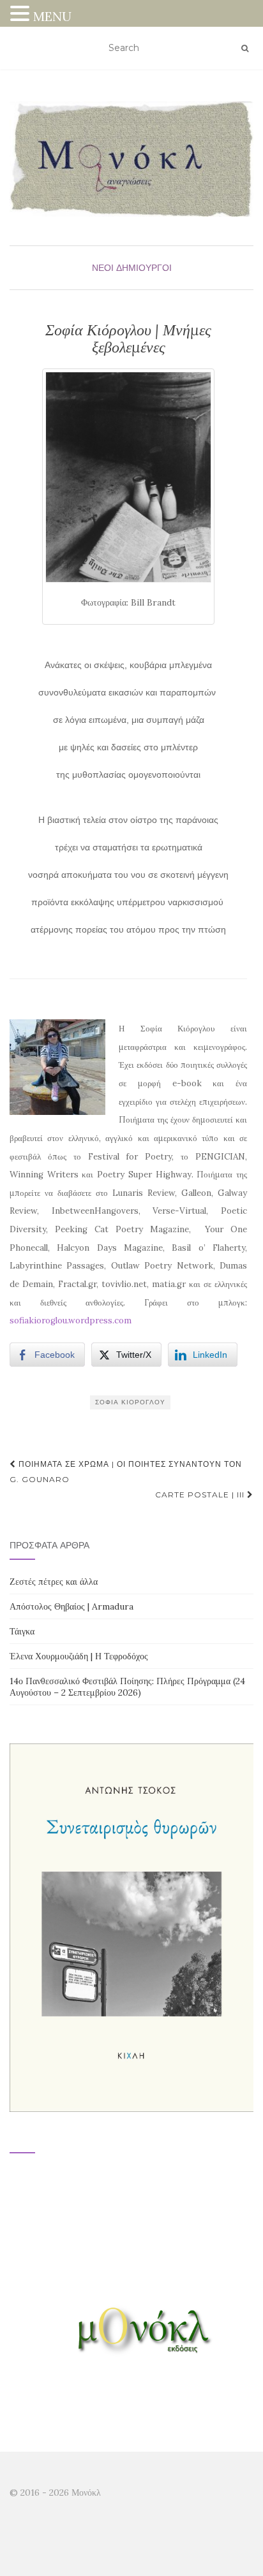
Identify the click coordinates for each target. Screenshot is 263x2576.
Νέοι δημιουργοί (132, 268)
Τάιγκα (22, 1631)
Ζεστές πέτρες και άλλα (54, 1582)
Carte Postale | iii (201, 1495)
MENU (52, 16)
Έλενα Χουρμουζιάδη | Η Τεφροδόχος (79, 1656)
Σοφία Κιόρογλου (130, 1402)
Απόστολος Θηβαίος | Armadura (71, 1606)
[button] (22, 15)
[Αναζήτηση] (245, 48)
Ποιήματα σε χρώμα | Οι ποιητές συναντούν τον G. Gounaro (126, 1472)
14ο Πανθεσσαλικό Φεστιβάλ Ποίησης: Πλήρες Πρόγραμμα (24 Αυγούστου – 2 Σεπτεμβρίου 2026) (127, 1687)
